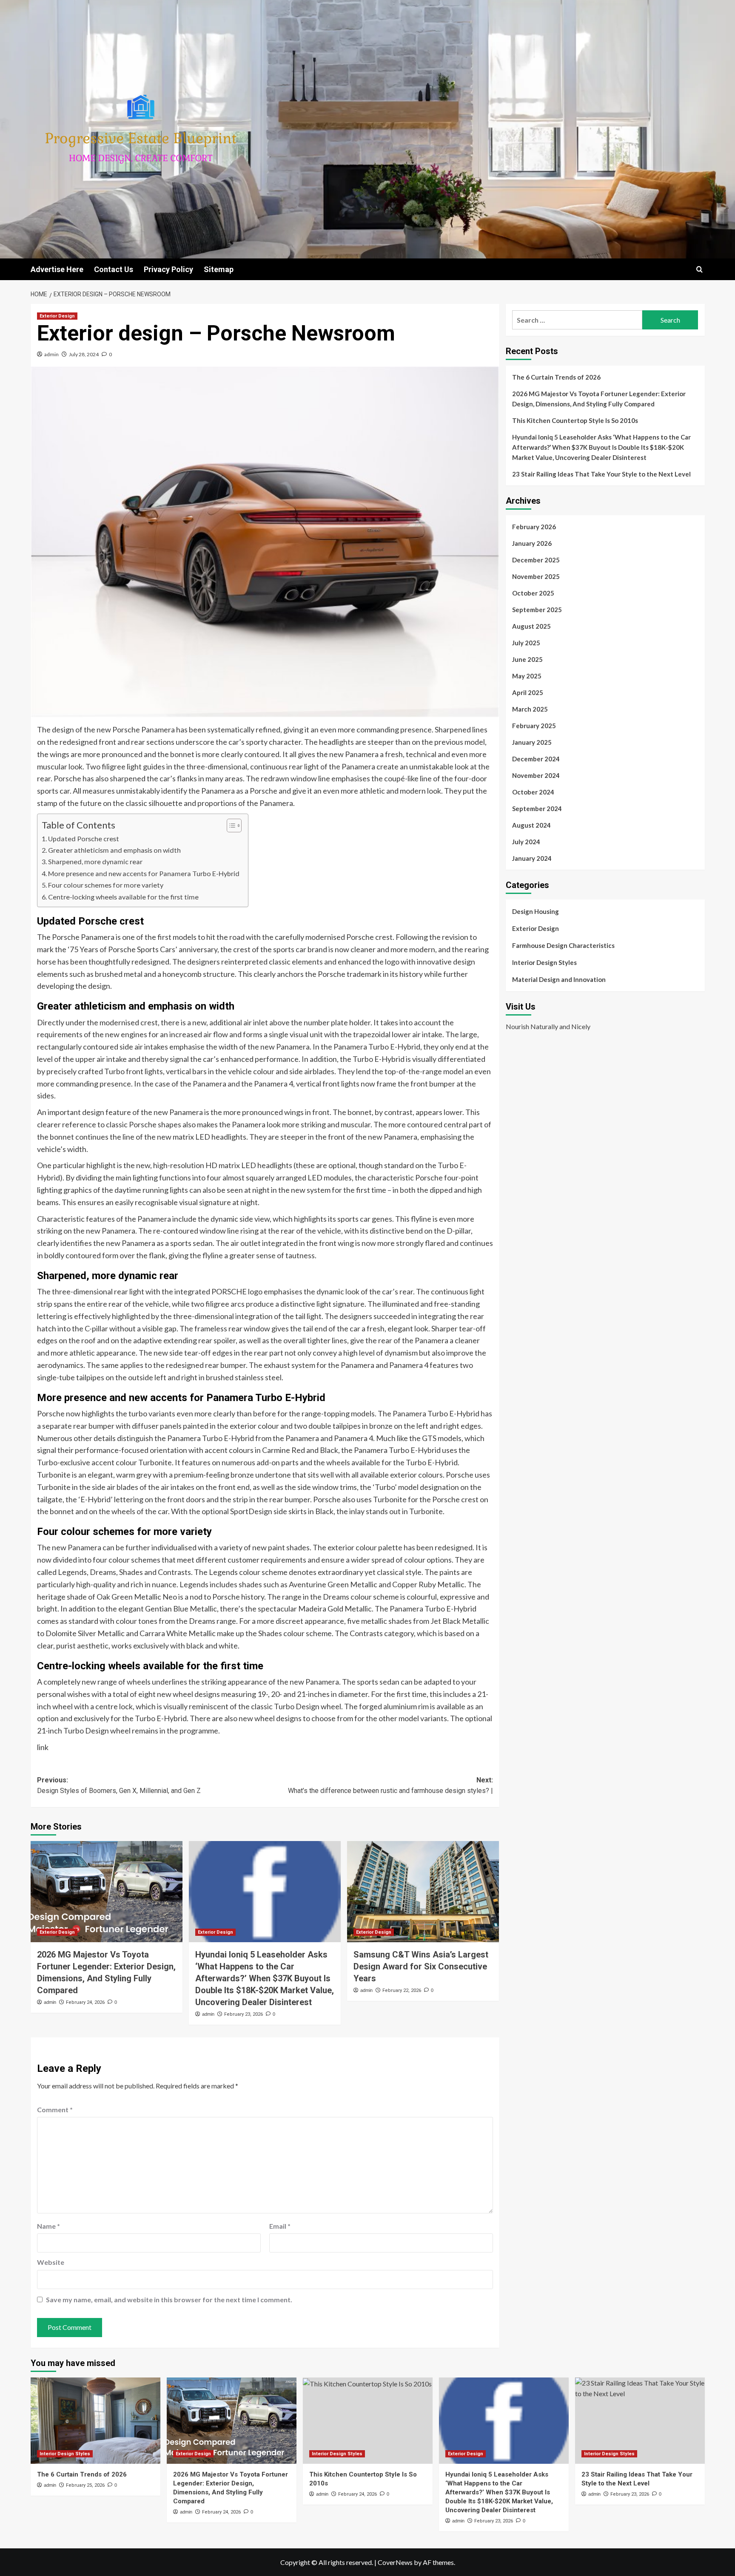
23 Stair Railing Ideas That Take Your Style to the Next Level (601, 474)
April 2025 (528, 692)
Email (280, 2226)
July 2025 (526, 643)
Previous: (119, 1786)
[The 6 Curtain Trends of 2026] (95, 2421)
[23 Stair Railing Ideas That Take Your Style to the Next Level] (640, 2421)
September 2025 (537, 610)
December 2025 (536, 560)
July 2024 (526, 842)
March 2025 (530, 709)
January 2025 (532, 742)
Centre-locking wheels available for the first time (123, 897)
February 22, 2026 (402, 1990)
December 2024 (536, 759)
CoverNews (395, 2562)
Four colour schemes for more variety (106, 885)
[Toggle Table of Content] (230, 826)
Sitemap (219, 269)
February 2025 (534, 726)
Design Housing (536, 911)
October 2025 (533, 593)
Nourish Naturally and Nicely (548, 1026)
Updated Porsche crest (84, 838)
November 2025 (536, 576)
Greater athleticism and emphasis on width (114, 850)
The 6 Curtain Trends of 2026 (556, 377)
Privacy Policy (168, 269)
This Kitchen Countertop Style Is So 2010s (575, 420)
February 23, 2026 (244, 2014)
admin (51, 354)
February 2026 (534, 527)
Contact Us (114, 269)
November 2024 (536, 775)
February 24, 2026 (85, 2002)
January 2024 (532, 858)
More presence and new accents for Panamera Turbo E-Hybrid (144, 873)
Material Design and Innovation (559, 979)
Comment (55, 2109)
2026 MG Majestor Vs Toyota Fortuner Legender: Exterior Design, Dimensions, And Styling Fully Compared (599, 399)
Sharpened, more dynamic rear (95, 861)
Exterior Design (57, 316)
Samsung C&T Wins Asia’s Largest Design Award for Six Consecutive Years (421, 1966)
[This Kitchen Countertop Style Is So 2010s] (368, 2421)
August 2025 (531, 626)
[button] (699, 269)
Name (48, 2226)
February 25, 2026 (85, 2485)
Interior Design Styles (544, 962)
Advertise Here (57, 269)
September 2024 (537, 809)
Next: (390, 1786)
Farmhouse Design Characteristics (563, 945)
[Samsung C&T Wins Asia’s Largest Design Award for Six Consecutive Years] (423, 1892)
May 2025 (527, 676)
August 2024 (531, 825)
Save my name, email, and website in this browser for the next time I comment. (169, 2299)
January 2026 (532, 543)
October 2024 (533, 792)
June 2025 (527, 659)
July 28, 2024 (84, 354)
